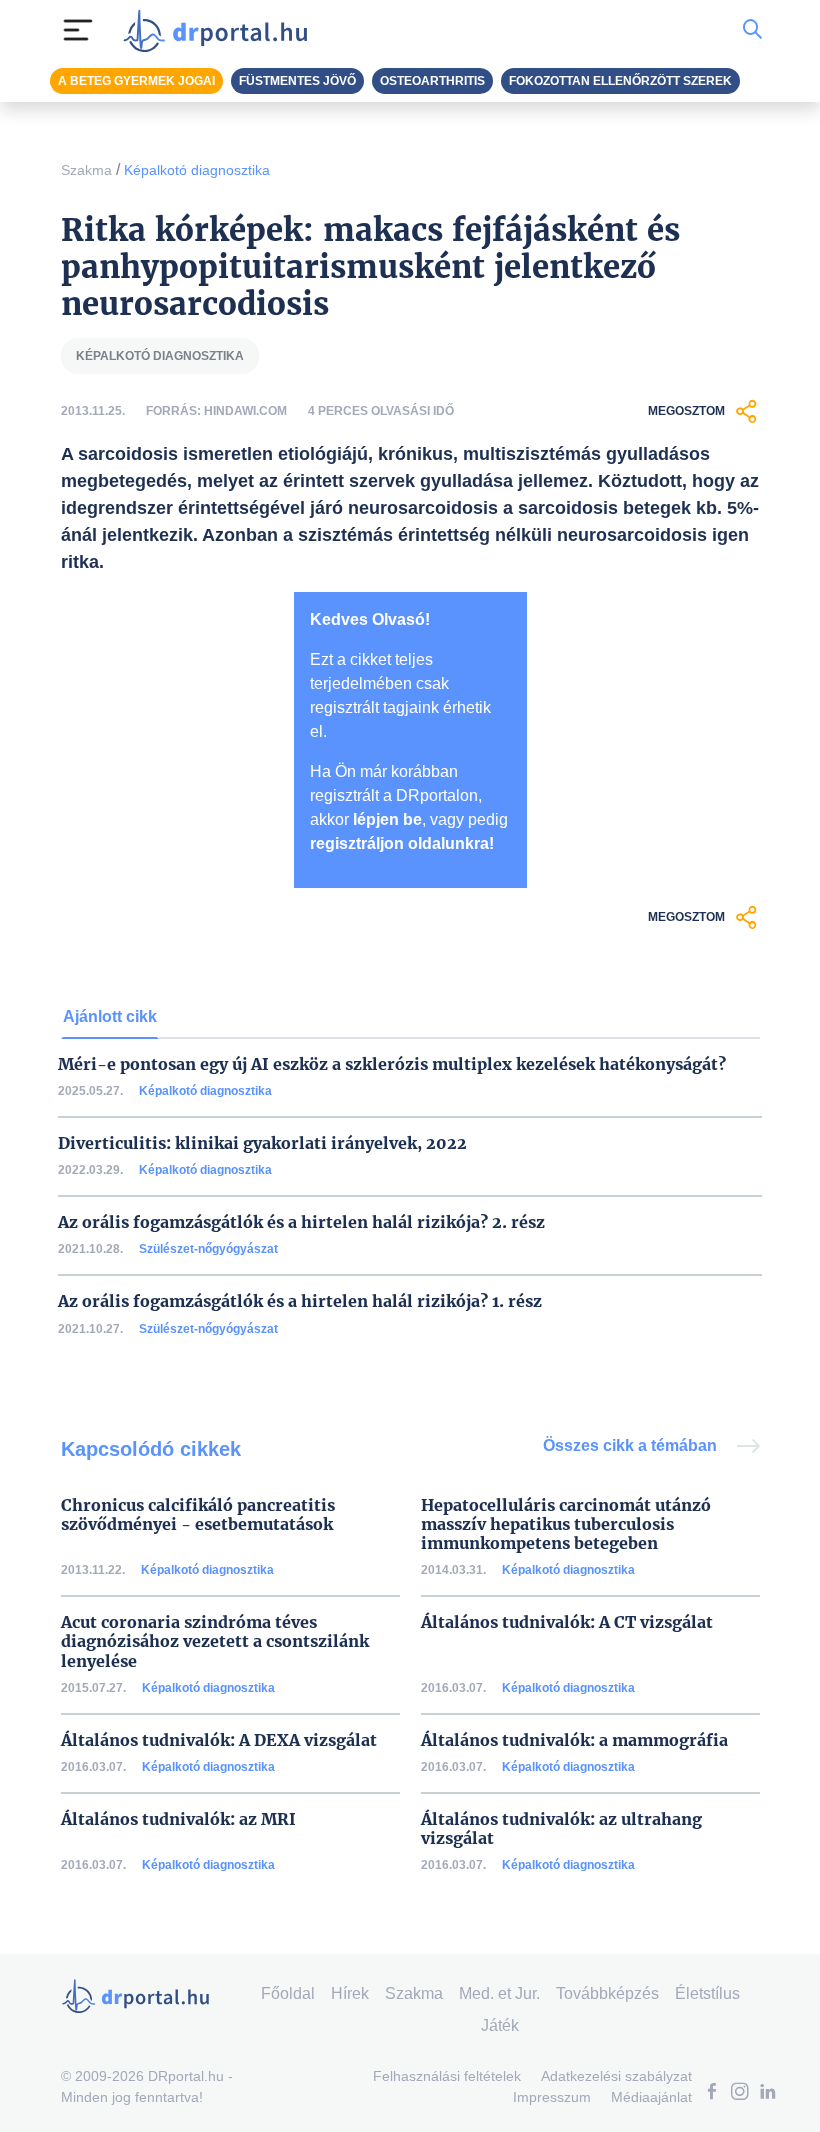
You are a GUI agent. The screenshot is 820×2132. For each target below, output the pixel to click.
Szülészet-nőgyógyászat (208, 1249)
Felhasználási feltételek (447, 2076)
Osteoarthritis (432, 81)
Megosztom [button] (686, 411)
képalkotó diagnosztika (160, 356)
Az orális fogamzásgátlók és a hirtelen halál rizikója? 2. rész (301, 1222)
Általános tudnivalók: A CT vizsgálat (567, 1622)
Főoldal (288, 1993)
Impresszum (552, 2097)
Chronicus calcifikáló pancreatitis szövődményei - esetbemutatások (198, 1515)
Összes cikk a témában (632, 1445)
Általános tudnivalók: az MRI (178, 1819)
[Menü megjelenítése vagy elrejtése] (78, 30)
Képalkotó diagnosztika (197, 170)
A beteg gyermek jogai (136, 81)
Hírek (350, 1993)
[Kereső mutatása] (752, 30)
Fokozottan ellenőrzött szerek (620, 81)
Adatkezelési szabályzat (616, 2076)
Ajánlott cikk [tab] (110, 1016)
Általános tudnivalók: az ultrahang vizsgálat (561, 1829)
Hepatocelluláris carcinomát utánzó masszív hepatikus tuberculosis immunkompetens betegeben (566, 1524)
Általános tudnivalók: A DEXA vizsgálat (219, 1740)
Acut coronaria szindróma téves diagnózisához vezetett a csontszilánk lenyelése (215, 1641)
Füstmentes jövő (297, 81)
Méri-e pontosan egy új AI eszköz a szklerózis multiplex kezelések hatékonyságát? (392, 1064)
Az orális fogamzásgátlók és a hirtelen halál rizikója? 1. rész (300, 1301)
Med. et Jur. (499, 1993)
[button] (712, 2093)
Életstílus (707, 1993)
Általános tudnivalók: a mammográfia (574, 1740)
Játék (500, 2025)
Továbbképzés (607, 1993)
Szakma (86, 170)
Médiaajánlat (651, 2097)
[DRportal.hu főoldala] (221, 30)
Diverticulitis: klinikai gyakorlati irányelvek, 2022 (262, 1143)
